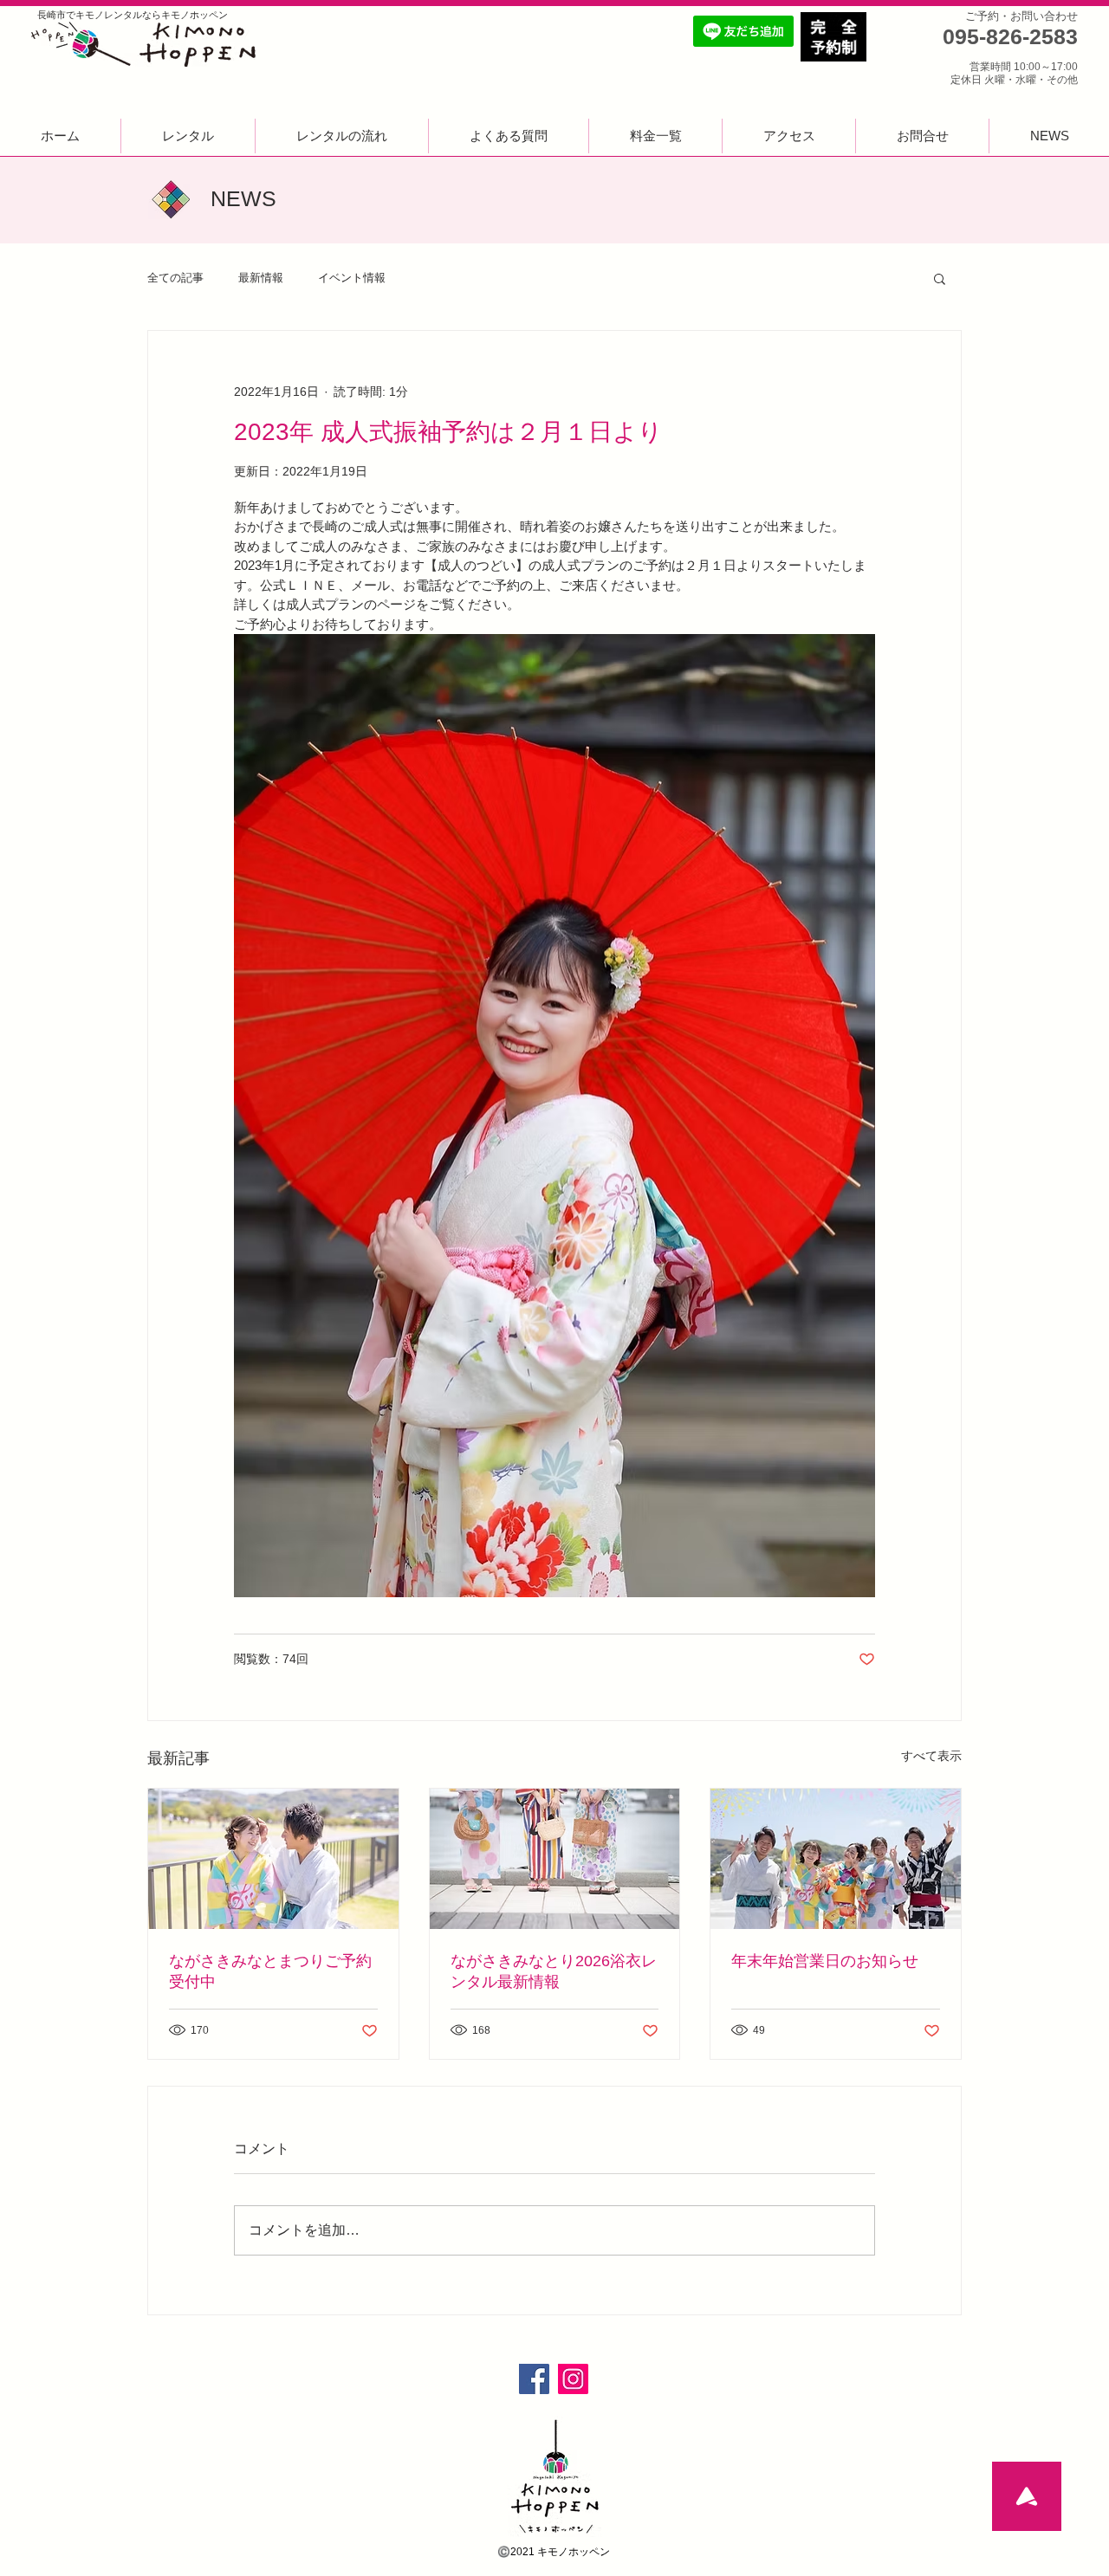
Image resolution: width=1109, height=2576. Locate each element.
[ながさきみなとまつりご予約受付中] (273, 1859)
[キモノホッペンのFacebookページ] (534, 2379)
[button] (940, 278)
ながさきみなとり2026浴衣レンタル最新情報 (554, 1971)
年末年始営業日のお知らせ (825, 1961)
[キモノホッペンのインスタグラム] (573, 2379)
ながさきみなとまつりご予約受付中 (270, 1971)
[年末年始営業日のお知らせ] (836, 1859)
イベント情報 (352, 278)
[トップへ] (1027, 2496)
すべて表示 (931, 1756)
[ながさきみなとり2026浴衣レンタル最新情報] (555, 1859)
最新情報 (261, 278)
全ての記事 (175, 278)
